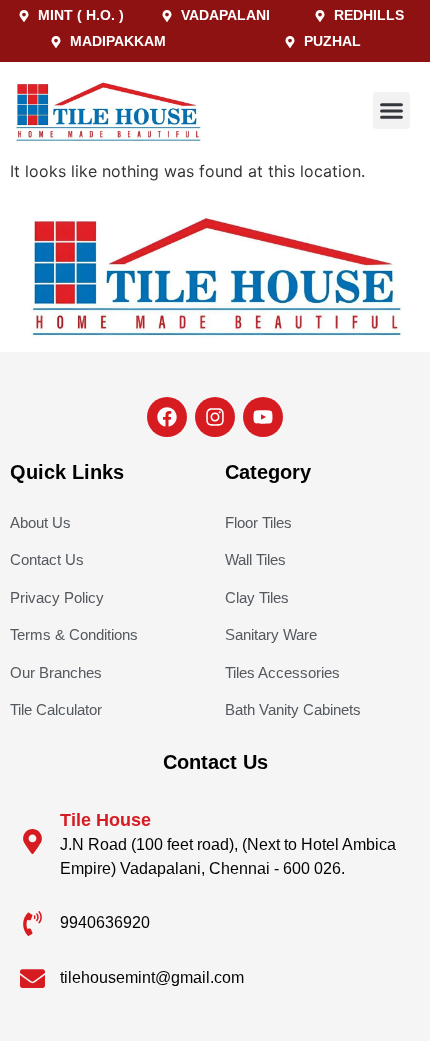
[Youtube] (263, 417)
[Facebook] (167, 417)
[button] (392, 111)
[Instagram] (215, 417)
